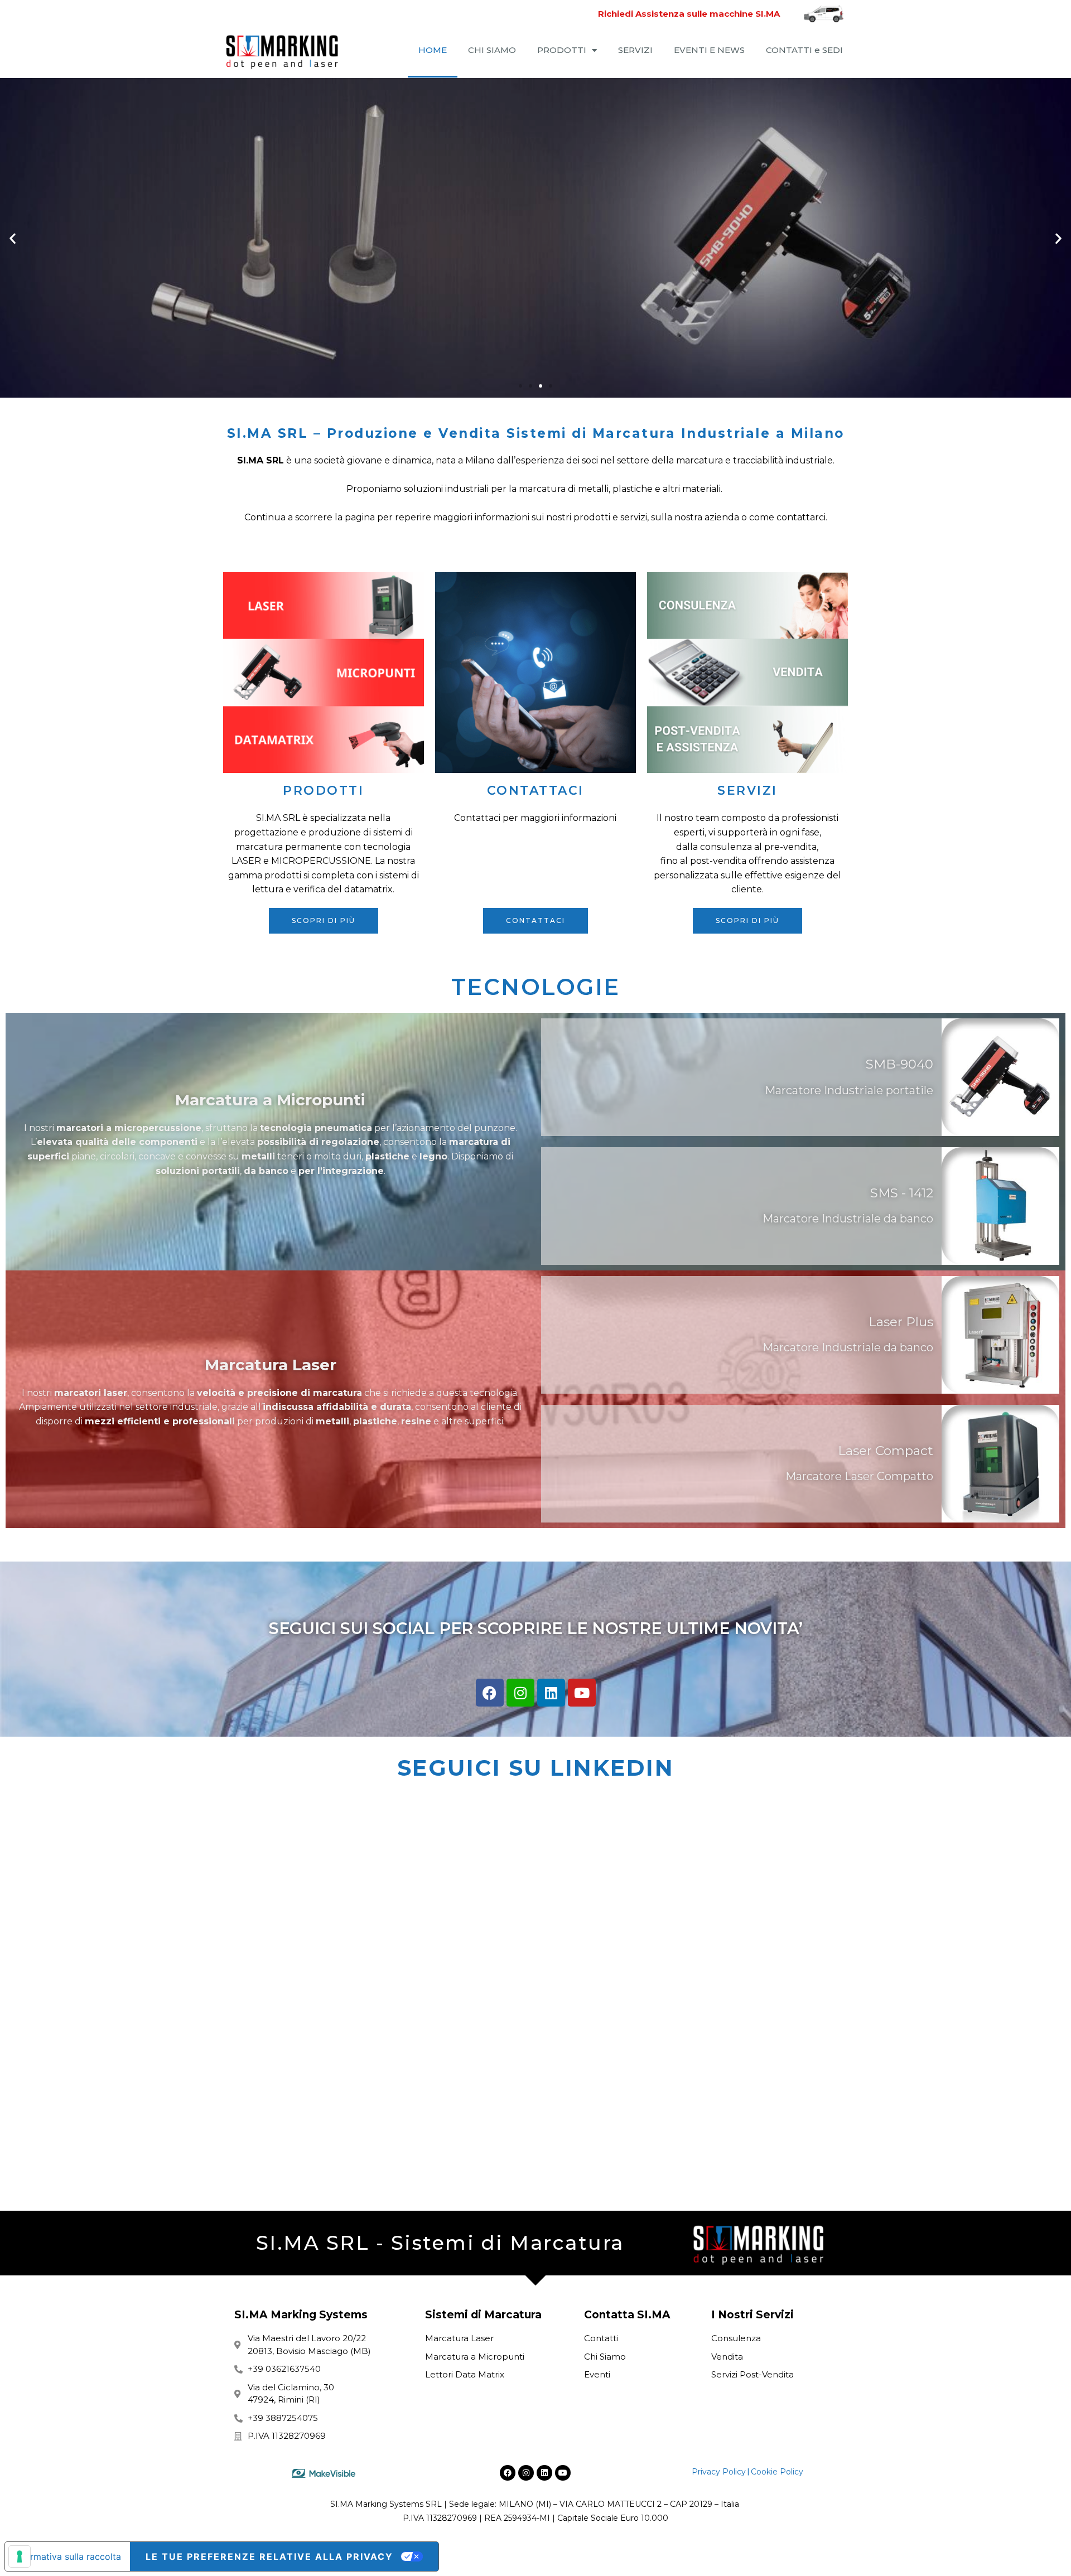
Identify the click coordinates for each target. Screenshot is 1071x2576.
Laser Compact (886, 1451)
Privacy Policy (719, 2472)
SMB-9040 (899, 1064)
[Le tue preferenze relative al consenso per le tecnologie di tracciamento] (20, 2556)
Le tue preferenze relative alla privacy (269, 2556)
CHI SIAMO (492, 50)
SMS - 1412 (902, 1193)
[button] (13, 238)
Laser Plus (901, 1322)
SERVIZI (635, 50)
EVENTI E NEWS (709, 50)
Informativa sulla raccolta (67, 2556)
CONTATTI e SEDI (804, 50)
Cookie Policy (777, 2472)
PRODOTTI (562, 50)
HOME (433, 50)
